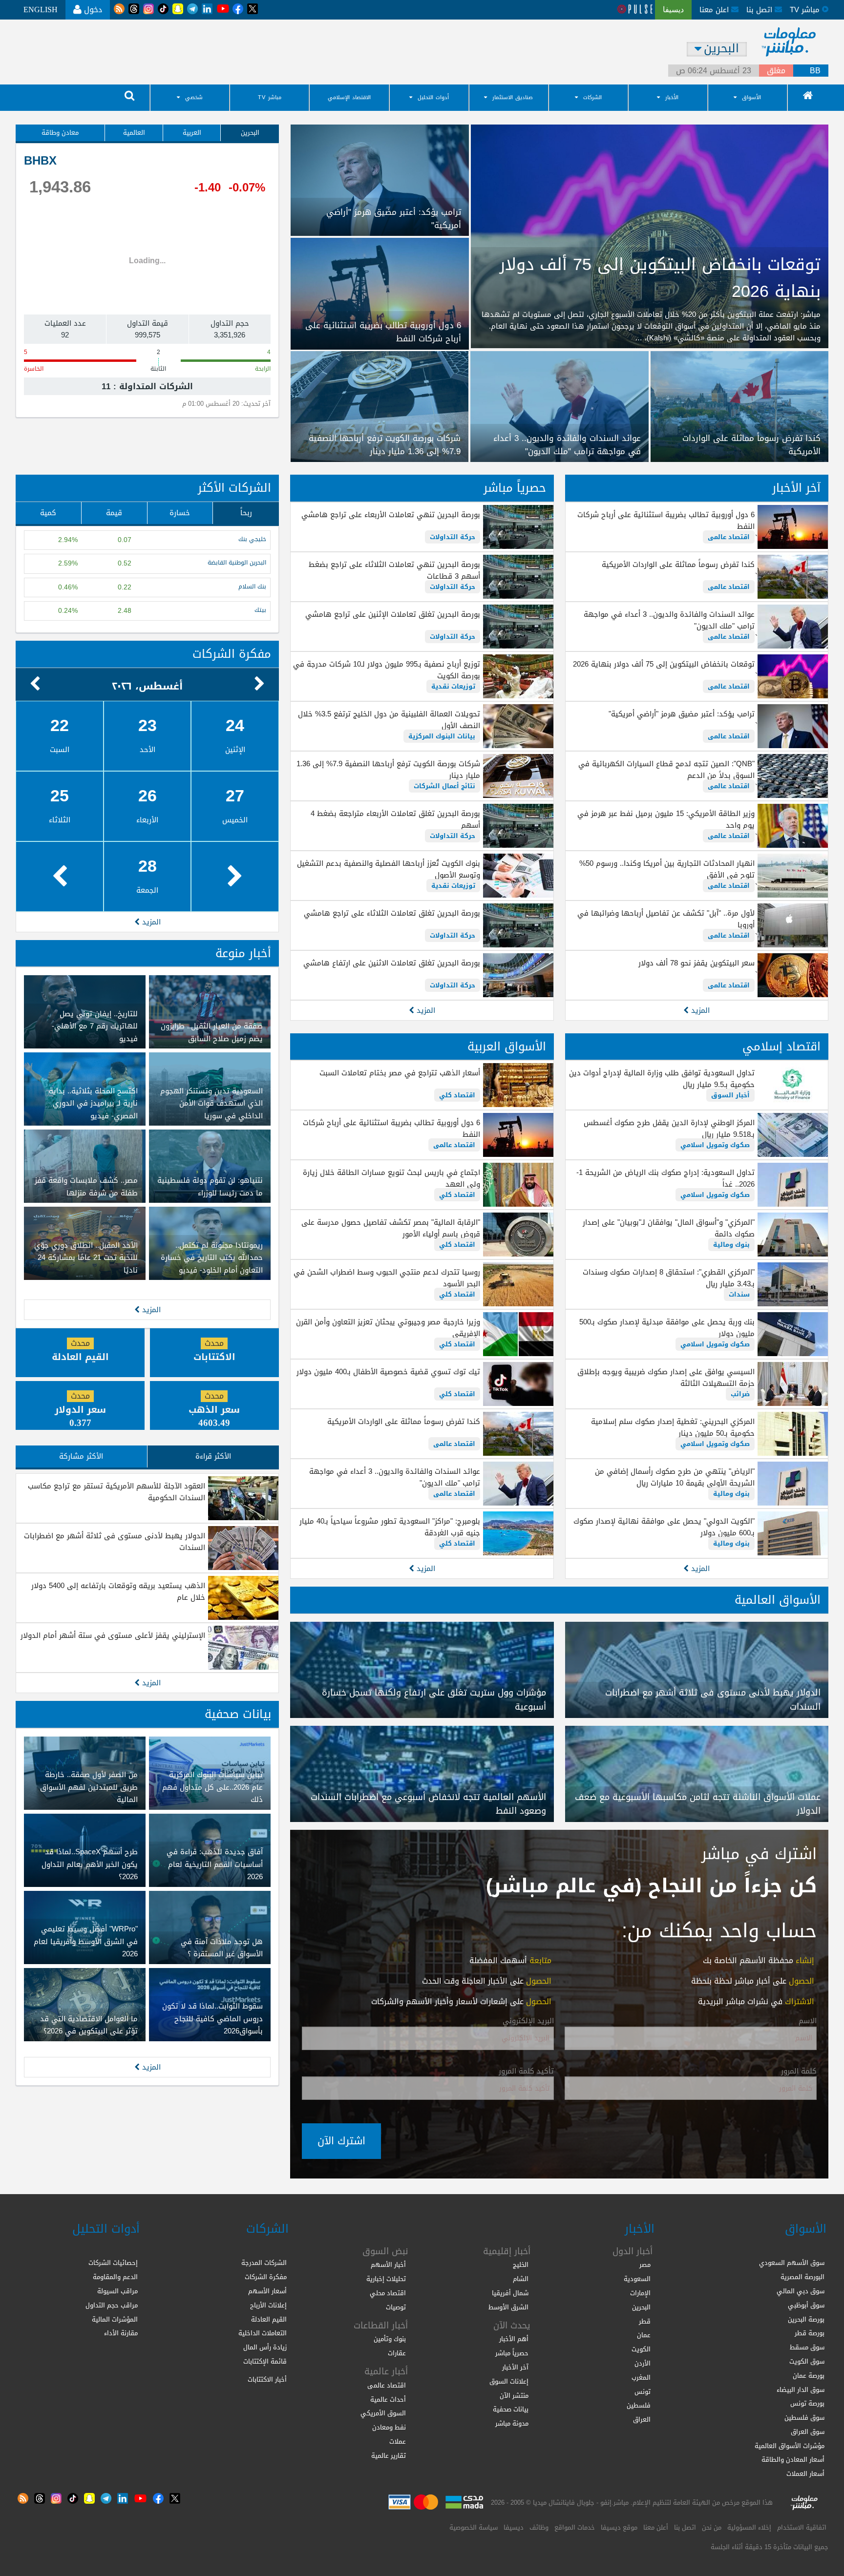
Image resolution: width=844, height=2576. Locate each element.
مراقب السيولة (117, 2291)
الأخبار (672, 97)
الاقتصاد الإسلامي (349, 97)
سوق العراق (808, 2432)
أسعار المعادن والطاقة (793, 2460)
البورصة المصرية (802, 2277)
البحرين (250, 133)
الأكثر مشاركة (81, 1456)
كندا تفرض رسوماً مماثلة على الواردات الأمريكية (678, 565)
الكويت (641, 2349)
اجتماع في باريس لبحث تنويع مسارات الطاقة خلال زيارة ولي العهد (391, 1178)
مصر (645, 2265)
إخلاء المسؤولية (749, 2527)
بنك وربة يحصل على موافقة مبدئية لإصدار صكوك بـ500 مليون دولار (667, 1328)
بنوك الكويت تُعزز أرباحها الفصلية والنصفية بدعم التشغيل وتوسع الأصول (388, 869)
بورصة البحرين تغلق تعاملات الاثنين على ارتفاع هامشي (391, 963)
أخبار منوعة (243, 953)
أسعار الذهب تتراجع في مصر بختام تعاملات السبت (400, 1073)
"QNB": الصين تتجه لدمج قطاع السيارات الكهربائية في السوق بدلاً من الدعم (666, 770)
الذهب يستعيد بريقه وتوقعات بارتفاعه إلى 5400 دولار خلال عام (118, 1592)
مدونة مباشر (512, 2423)
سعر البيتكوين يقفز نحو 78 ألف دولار (696, 963)
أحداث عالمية (388, 2399)
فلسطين (639, 2405)
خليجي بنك (252, 539)
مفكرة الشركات (232, 654)
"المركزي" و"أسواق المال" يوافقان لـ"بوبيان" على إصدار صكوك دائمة (669, 1228)
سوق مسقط (807, 2347)
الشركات (592, 97)
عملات (398, 2441)
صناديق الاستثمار (513, 97)
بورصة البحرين (806, 2319)
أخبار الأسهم (388, 2265)
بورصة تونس (807, 2403)
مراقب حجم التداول (112, 2305)
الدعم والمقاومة (115, 2277)
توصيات (396, 2307)
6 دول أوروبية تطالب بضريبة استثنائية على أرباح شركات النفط (666, 521)
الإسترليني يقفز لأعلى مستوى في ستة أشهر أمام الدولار (113, 1635)
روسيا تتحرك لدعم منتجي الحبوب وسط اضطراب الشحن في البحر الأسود (387, 1278)
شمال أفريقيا (510, 2293)
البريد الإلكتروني (528, 2021)
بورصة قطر (810, 2333)
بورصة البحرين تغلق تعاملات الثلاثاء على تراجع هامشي (392, 913)
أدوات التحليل (433, 97)
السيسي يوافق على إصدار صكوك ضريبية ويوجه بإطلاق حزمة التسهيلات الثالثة (666, 1378)
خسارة (180, 513)
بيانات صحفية (238, 1714)
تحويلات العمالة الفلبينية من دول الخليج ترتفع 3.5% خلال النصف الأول (389, 720)
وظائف (539, 2527)
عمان (644, 2335)
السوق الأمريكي (383, 2413)
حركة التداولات (453, 537)
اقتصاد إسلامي (781, 1047)
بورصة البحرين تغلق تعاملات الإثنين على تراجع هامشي (392, 614)
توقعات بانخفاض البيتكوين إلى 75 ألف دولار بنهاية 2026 (664, 664)
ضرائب (740, 1394)
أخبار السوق (730, 1095)
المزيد (699, 1010)
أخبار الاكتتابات (267, 2379)
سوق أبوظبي (806, 2305)
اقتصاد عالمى (729, 537)
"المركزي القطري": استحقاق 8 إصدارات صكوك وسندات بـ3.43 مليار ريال (669, 1278)
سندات (739, 1294)
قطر (645, 2321)
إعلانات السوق (509, 2381)
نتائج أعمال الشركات (444, 786)
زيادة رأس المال (265, 2347)
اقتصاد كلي (457, 1095)
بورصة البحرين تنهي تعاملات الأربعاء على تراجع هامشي (390, 515)
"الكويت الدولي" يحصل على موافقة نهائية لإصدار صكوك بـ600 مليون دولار (664, 1527)
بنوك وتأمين (390, 2339)
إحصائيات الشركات (113, 2263)
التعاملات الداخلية (263, 2333)
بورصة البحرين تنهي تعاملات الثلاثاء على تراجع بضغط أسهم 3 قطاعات (394, 570)
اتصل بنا (760, 10)
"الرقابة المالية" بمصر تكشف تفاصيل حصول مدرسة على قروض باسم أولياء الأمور (390, 1228)
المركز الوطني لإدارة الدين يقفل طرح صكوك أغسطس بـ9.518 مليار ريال (669, 1129)
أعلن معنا (656, 2527)
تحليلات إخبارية (386, 2279)
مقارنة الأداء (121, 2333)
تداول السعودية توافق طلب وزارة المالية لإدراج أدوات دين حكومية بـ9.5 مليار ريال (662, 1079)
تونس (643, 2392)
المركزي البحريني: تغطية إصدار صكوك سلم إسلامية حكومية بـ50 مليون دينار (673, 1427)
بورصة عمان (809, 2376)
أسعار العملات (805, 2474)
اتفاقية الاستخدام (802, 2527)
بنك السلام (252, 587)
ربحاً (246, 513)
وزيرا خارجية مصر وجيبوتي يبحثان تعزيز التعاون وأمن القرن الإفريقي (388, 1328)
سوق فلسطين (804, 2418)
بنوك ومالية (731, 1245)
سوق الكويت (807, 2361)
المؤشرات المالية (115, 2319)
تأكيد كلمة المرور (526, 2072)
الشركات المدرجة (264, 2263)
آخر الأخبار (796, 488)
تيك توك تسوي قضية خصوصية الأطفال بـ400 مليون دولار (388, 1372)
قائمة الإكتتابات (265, 2361)
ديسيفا (514, 2527)
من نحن (712, 2527)
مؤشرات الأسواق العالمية (790, 2446)
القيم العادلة (269, 2319)
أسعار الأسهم (267, 2291)
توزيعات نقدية (453, 686)
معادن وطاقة (60, 133)
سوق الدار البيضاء (801, 2390)
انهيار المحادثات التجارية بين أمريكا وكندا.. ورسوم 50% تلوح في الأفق (667, 869)
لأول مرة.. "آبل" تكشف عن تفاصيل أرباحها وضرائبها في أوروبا (666, 919)
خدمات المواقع (575, 2527)
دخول (92, 10)
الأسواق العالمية (778, 1600)
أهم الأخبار (514, 2339)
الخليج (521, 2265)
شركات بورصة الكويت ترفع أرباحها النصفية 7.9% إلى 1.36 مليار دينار (388, 770)
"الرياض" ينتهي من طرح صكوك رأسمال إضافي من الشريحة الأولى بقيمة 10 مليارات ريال (675, 1477)
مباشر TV (270, 97)
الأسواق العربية (507, 1047)
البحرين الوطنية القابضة (237, 563)
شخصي (194, 97)
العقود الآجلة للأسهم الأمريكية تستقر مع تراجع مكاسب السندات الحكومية (116, 1492)
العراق (642, 2419)
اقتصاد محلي (388, 2293)
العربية (192, 133)
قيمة (114, 513)
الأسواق (751, 97)
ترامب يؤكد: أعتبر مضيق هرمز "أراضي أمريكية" (682, 714)
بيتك (260, 610)
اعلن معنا (715, 10)
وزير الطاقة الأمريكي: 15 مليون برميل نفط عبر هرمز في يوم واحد (666, 819)
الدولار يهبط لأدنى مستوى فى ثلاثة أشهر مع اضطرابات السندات (115, 1542)
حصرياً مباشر (515, 488)
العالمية (134, 133)
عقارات (397, 2353)
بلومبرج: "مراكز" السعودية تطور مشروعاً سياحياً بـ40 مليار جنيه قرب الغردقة (390, 1527)
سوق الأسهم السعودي (792, 2263)
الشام (521, 2279)
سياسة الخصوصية (474, 2527)
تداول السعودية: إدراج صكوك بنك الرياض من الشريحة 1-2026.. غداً (665, 1178)
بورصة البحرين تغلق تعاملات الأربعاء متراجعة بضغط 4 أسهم (395, 819)
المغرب (641, 2377)
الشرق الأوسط (508, 2307)
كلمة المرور (799, 2072)
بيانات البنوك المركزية (442, 736)
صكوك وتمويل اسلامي (715, 1145)
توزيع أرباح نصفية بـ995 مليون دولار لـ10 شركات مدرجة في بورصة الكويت (386, 670)
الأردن (643, 2363)
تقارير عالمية (389, 2456)
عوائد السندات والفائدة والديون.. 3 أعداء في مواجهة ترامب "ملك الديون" (669, 620)
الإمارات (640, 2293)
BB (815, 71)
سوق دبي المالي (801, 2291)
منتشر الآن (514, 2396)
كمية (48, 513)
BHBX (40, 161)
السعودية (637, 2279)
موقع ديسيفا (619, 2527)
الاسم (808, 2021)
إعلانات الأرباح (268, 2305)
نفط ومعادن (389, 2427)
